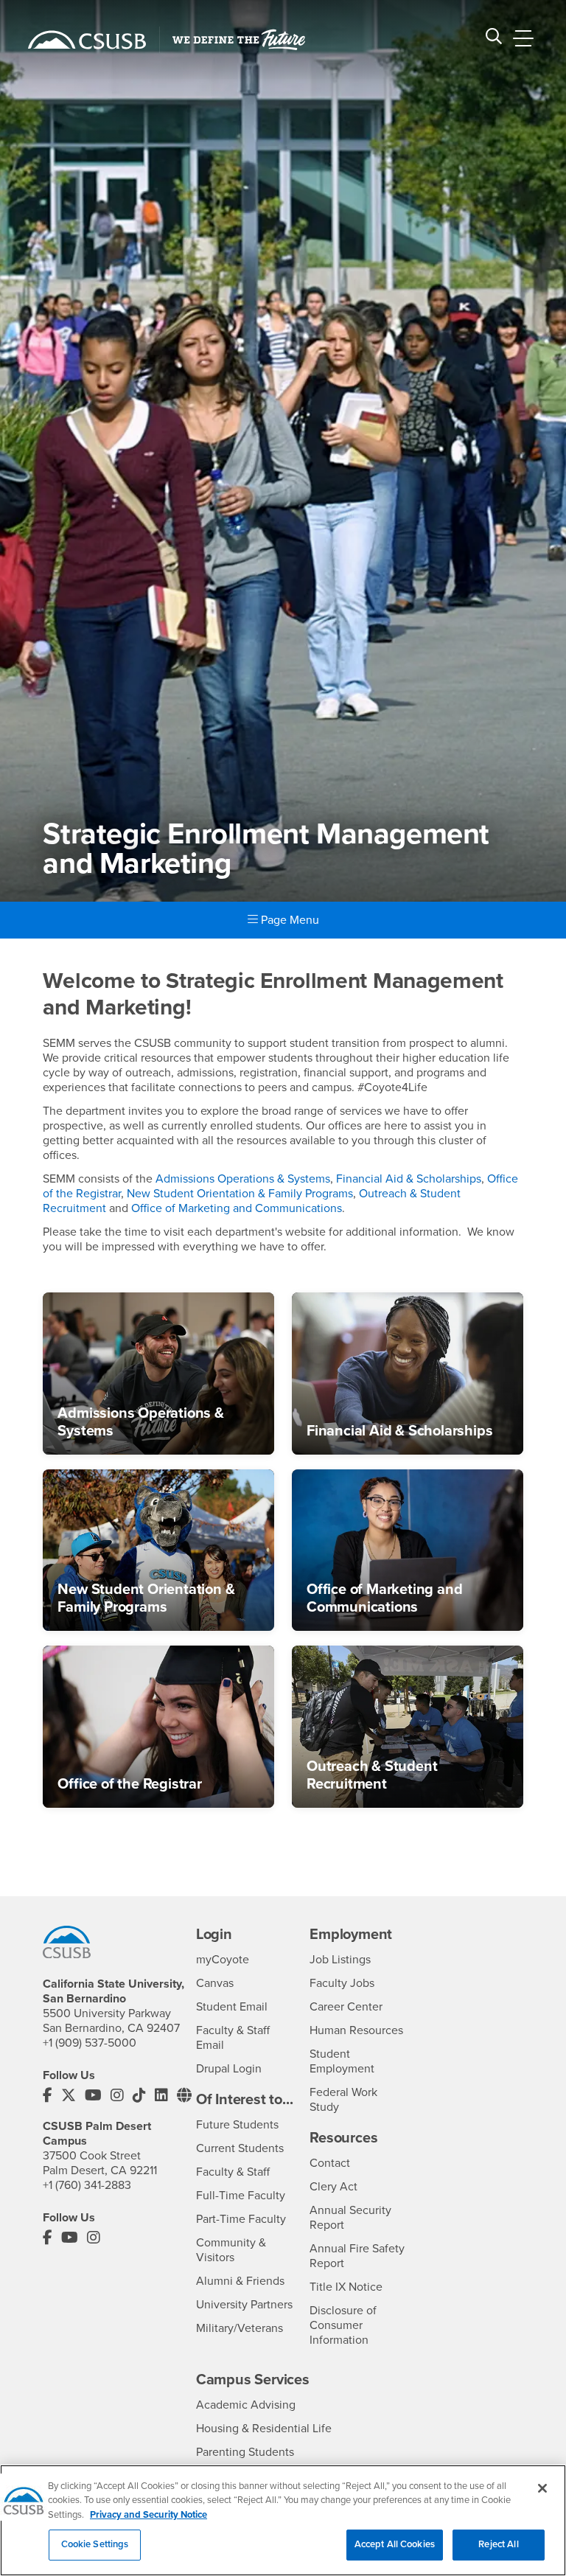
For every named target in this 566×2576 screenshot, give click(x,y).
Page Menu (289, 920)
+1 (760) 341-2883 (87, 2185)
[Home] (87, 40)
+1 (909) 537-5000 (90, 2043)
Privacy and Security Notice (149, 2515)
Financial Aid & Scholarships (409, 1179)
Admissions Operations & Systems (243, 1179)
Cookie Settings (95, 2544)
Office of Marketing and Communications (237, 1208)
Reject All (498, 2544)
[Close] (542, 2488)
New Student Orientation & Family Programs (240, 1194)
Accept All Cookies (395, 2544)
